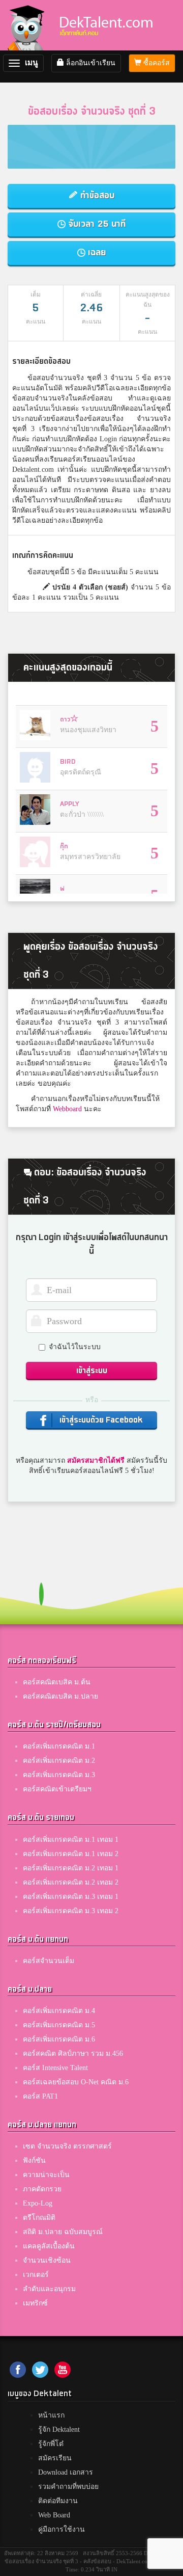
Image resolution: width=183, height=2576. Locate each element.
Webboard (67, 1109)
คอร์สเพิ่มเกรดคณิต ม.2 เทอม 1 (71, 1868)
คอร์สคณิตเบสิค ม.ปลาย (60, 1696)
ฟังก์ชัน (34, 2161)
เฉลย (96, 252)
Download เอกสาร (66, 2472)
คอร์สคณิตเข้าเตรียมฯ (57, 1789)
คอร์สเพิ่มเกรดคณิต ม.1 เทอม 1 (71, 1840)
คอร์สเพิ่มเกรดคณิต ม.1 (59, 1746)
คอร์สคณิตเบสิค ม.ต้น (57, 1682)
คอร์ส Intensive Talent (55, 2068)
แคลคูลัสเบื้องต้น (49, 2246)
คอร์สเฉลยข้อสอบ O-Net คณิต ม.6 (76, 2082)
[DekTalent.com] (28, 25)
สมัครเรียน (55, 2458)
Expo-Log (38, 2203)
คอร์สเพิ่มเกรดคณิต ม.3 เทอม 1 (71, 1897)
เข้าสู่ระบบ (92, 1371)
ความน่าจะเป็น (46, 2175)
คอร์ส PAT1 (40, 2096)
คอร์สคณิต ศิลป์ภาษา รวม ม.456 (73, 2054)
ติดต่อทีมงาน (58, 2501)
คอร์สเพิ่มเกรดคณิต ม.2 (59, 1761)
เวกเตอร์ (36, 2275)
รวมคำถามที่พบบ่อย (68, 2487)
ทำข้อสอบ (96, 195)
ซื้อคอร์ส (156, 63)
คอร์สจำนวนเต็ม (49, 1961)
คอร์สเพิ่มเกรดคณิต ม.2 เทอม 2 (71, 1882)
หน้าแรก (51, 2415)
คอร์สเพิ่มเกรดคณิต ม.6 (59, 2039)
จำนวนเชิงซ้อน (47, 2260)
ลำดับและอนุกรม (49, 2289)
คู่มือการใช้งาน (62, 2529)
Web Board (54, 2515)
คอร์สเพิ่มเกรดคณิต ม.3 (59, 1775)
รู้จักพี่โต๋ (51, 2444)
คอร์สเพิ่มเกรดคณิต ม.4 (59, 2011)
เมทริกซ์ (35, 2303)
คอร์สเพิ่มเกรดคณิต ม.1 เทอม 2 (71, 1854)
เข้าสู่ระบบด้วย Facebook (100, 1420)
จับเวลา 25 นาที (96, 224)
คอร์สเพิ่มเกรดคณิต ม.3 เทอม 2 (71, 1911)
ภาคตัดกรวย (42, 2189)
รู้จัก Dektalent (59, 2430)
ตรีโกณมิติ (39, 2218)
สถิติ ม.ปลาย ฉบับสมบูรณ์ (63, 2232)
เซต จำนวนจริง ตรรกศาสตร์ (67, 2146)
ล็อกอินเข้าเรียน (90, 63)
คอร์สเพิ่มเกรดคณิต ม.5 (59, 2025)
